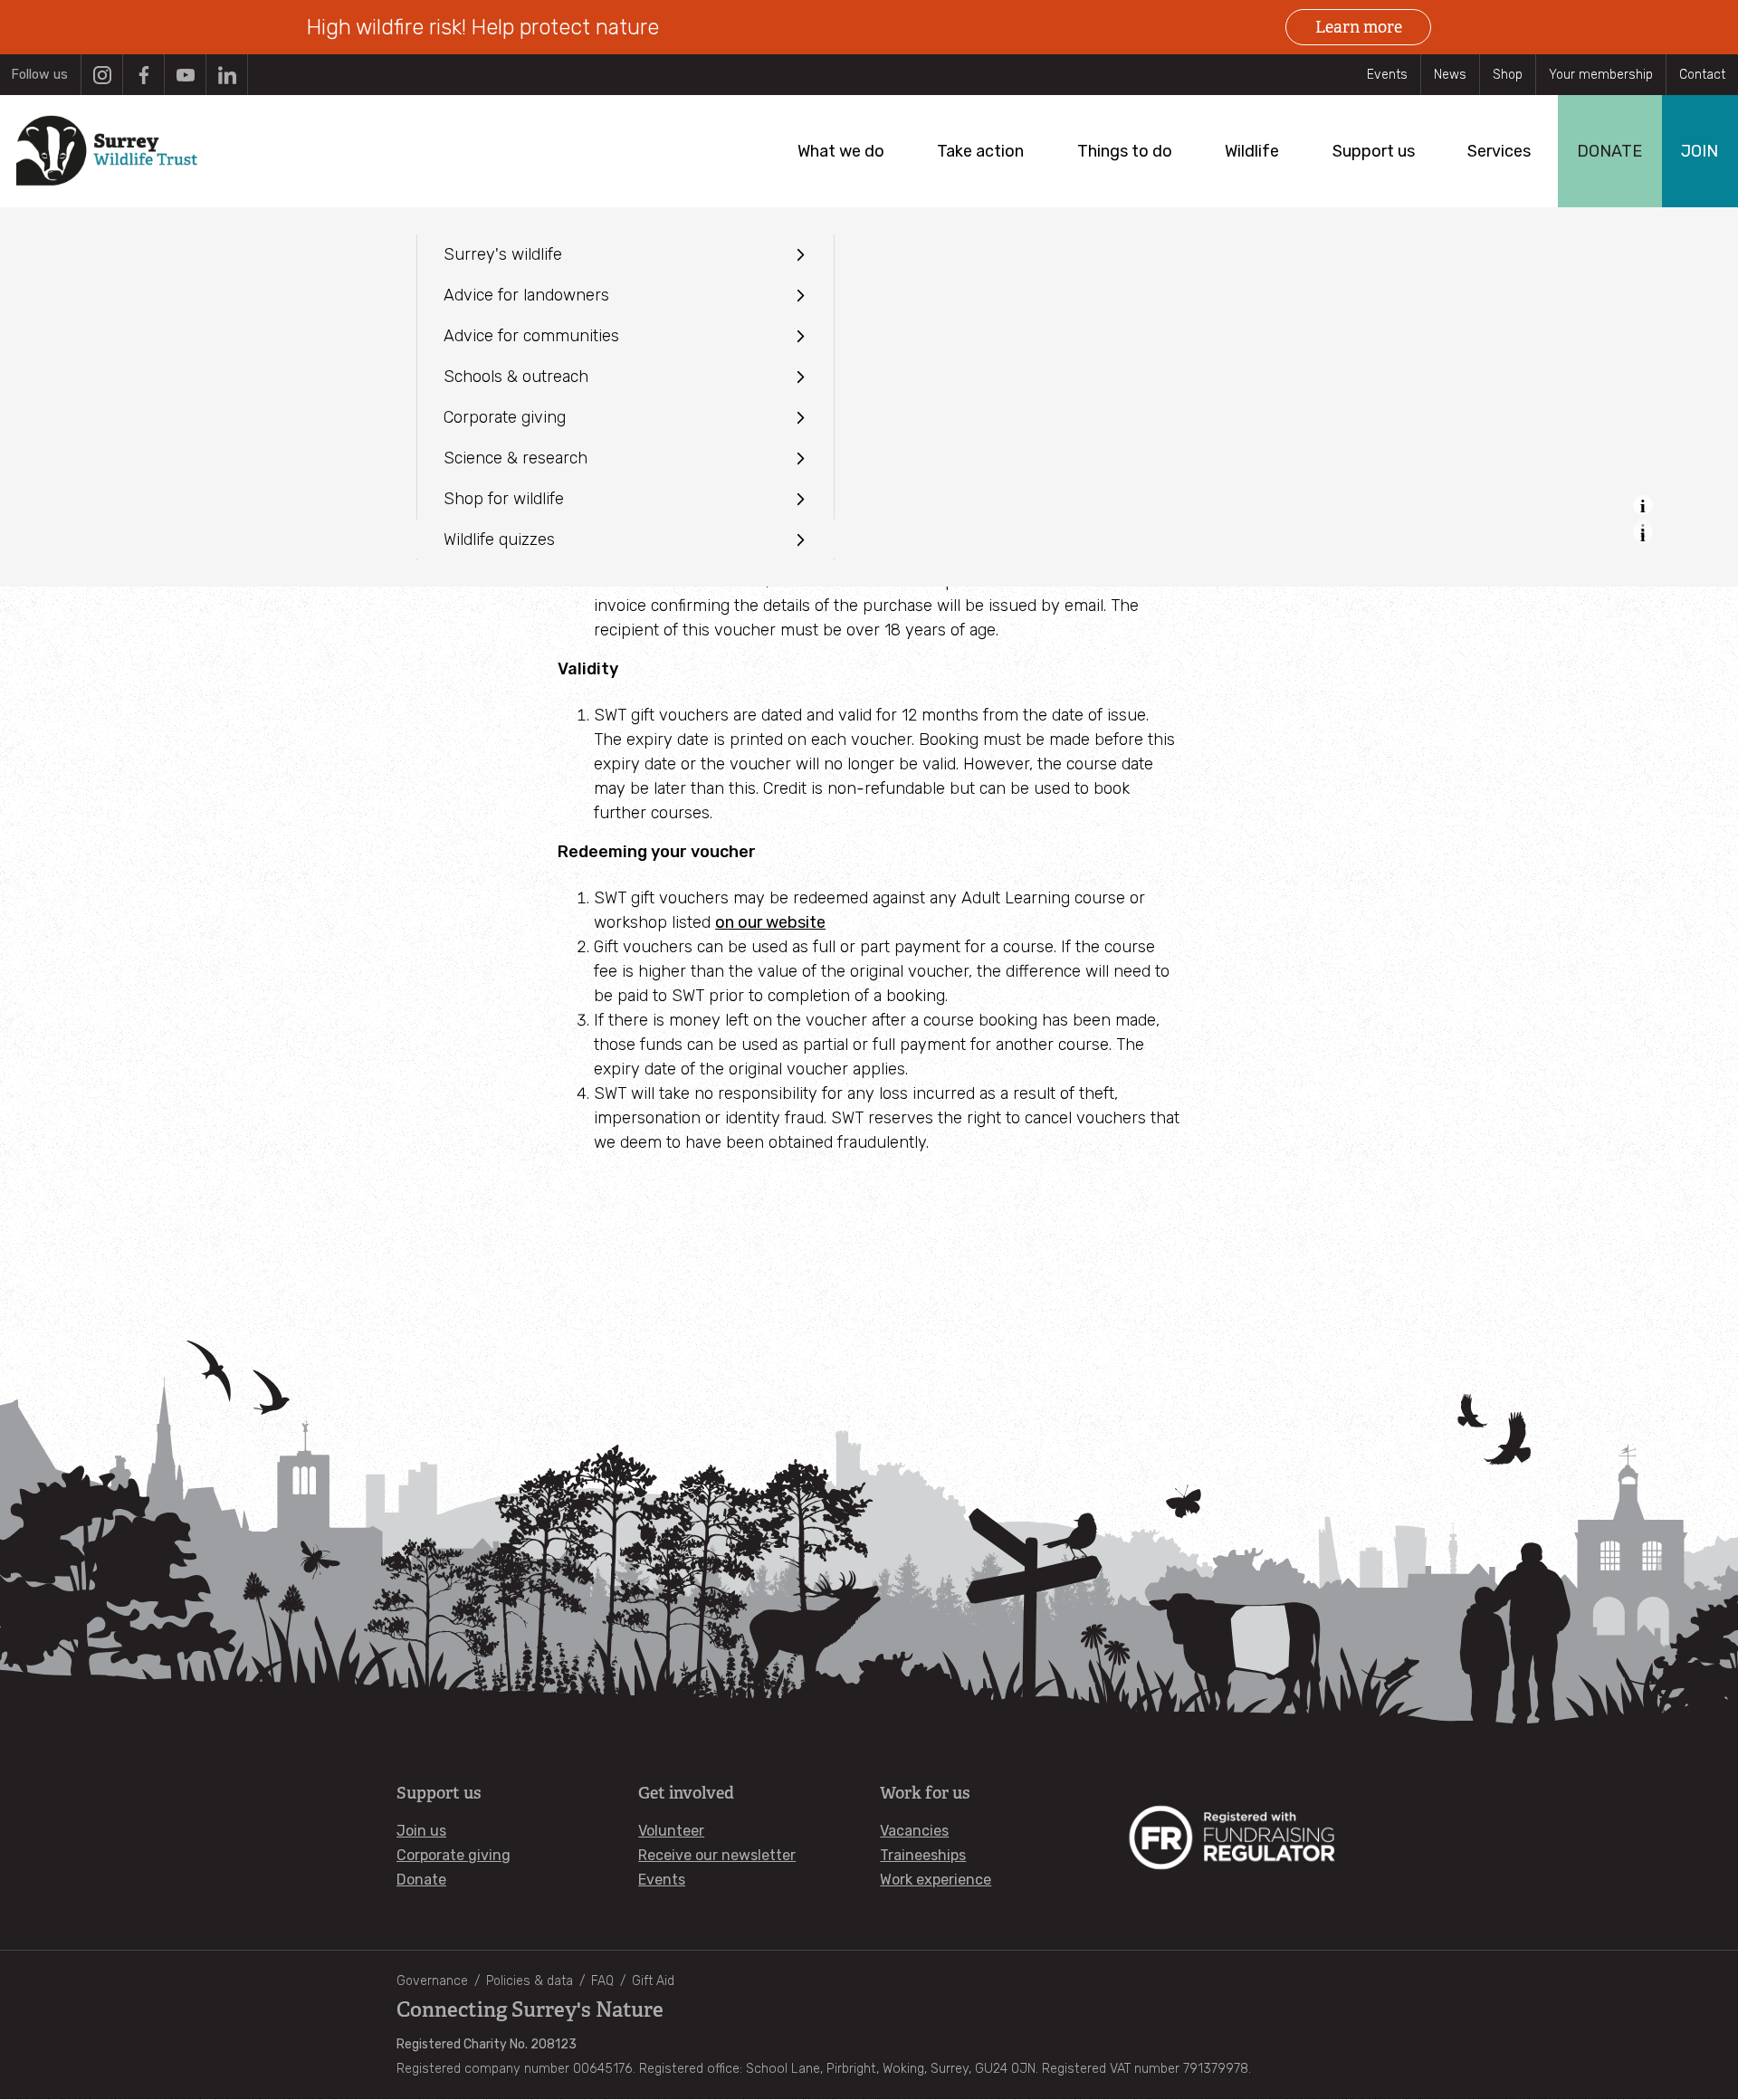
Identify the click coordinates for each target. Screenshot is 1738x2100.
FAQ (602, 1981)
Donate (421, 1880)
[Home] (107, 151)
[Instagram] (102, 75)
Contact (1702, 75)
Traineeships (923, 1855)
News (1450, 75)
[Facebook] (143, 75)
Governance (432, 1981)
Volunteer (671, 1831)
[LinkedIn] (227, 75)
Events (1387, 75)
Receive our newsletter (717, 1855)
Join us (421, 1831)
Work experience (936, 1880)
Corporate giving (454, 1855)
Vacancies (914, 1831)
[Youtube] (185, 75)
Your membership (1601, 75)
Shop (1508, 75)
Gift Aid (653, 1981)
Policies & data (530, 1981)
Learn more (1359, 27)
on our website (770, 922)
